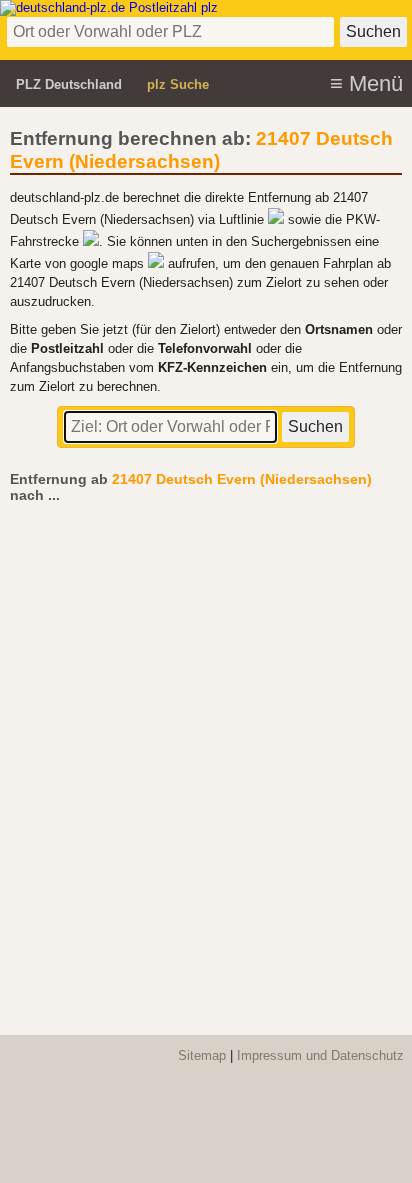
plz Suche (178, 84)
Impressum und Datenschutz (320, 1055)
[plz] (109, 7)
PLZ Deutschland (69, 84)
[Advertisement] (206, 759)
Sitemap (202, 1055)
